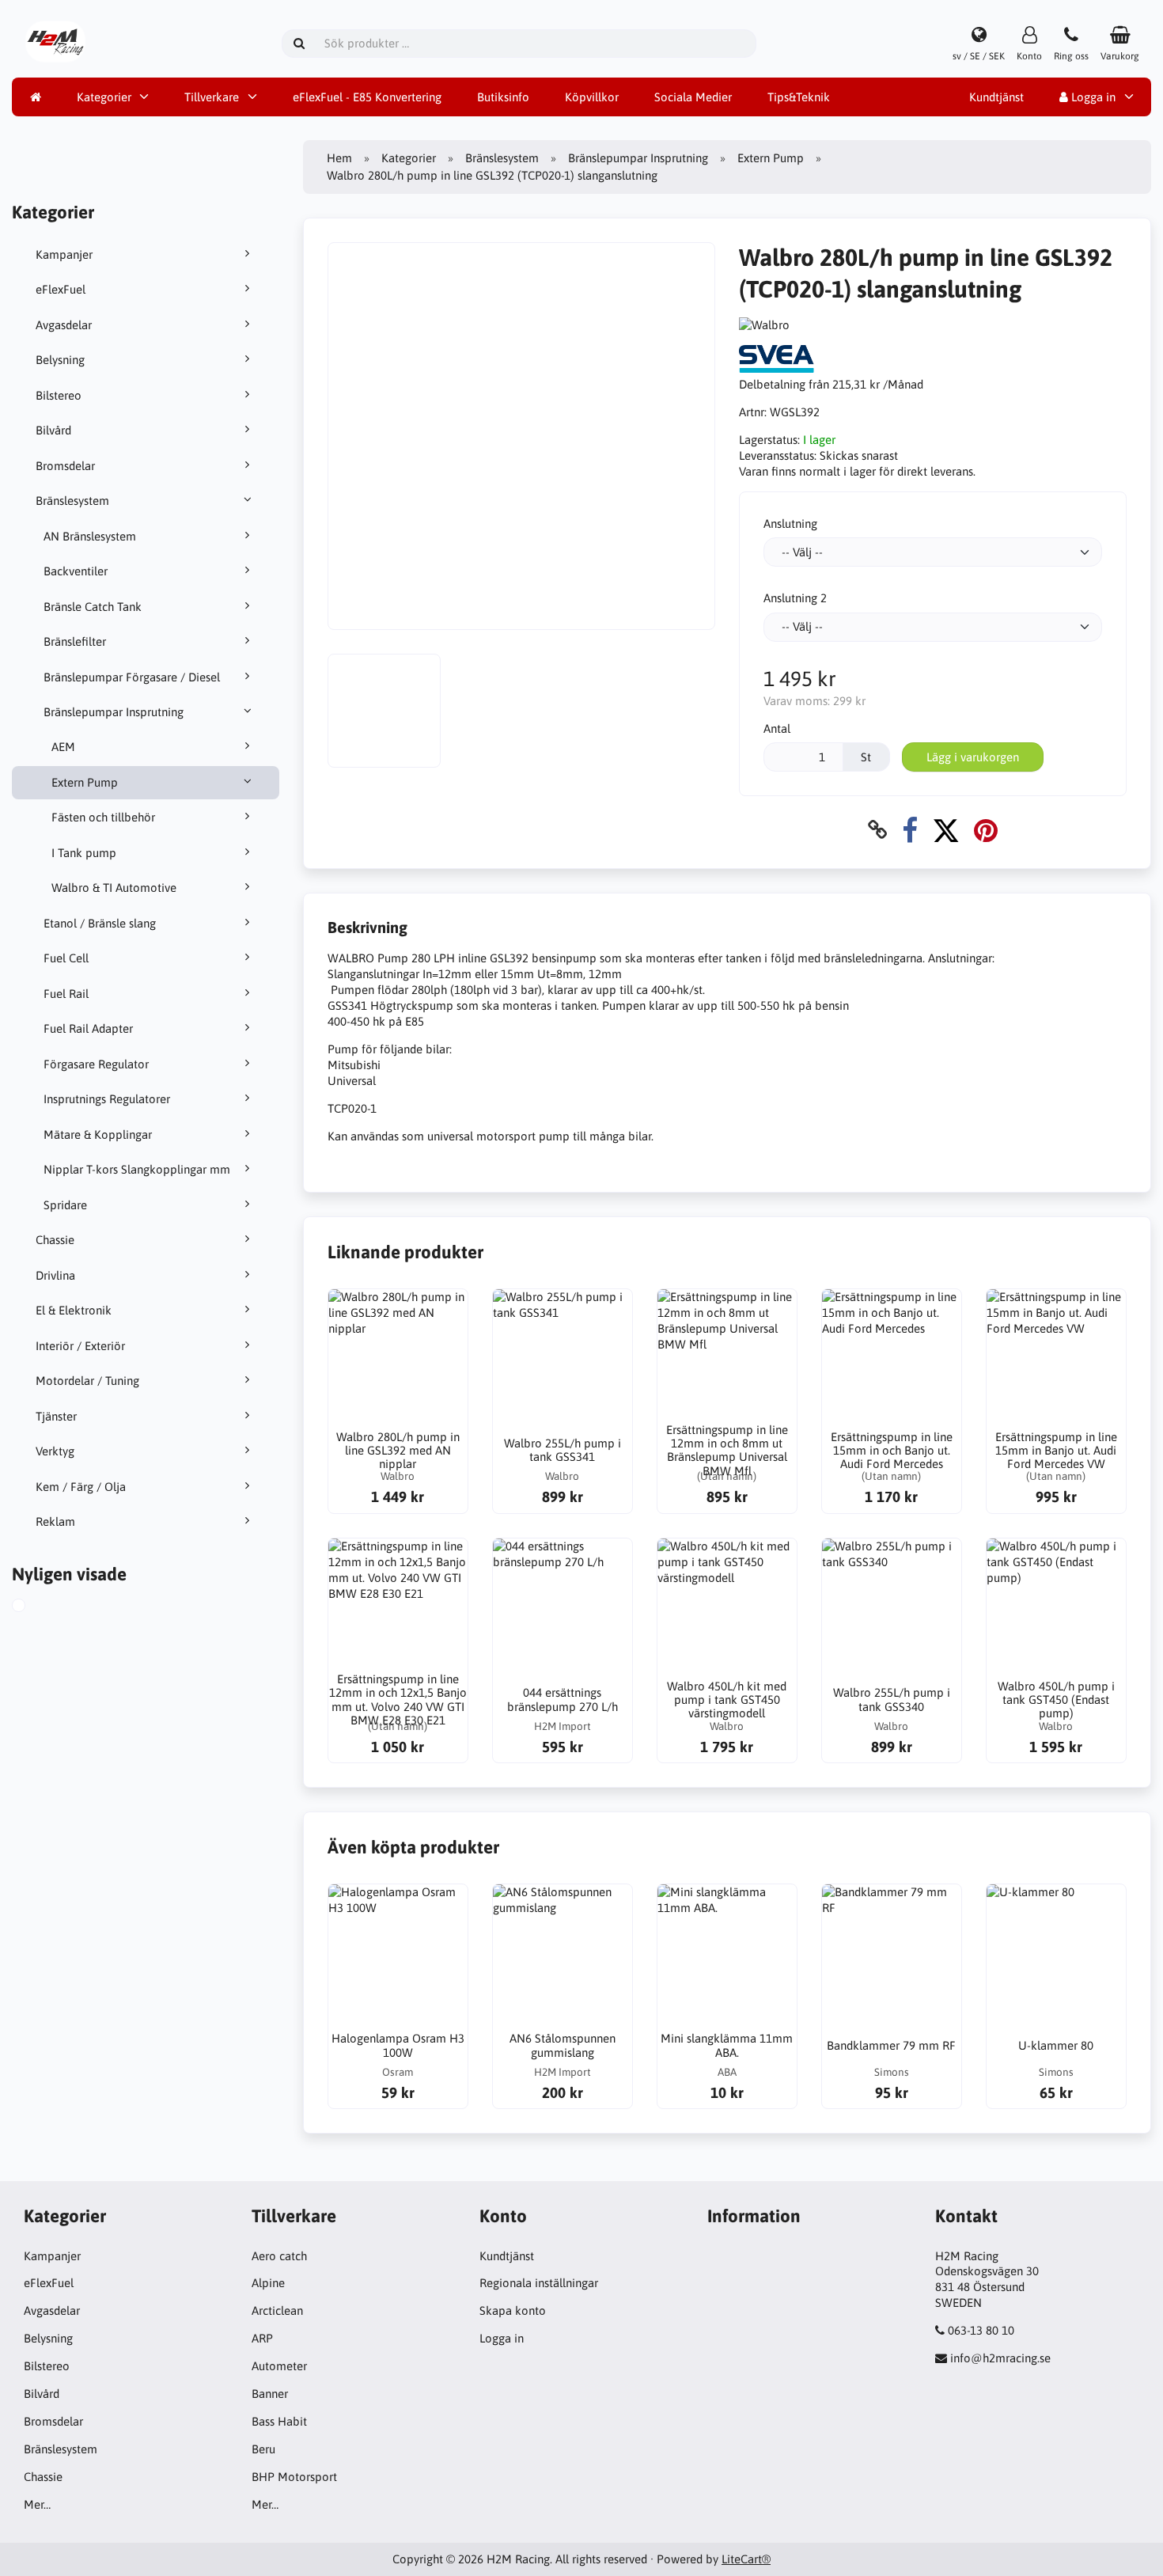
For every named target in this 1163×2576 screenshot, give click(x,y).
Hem (339, 158)
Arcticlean (277, 2310)
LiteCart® (746, 2559)
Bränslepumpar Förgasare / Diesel (132, 677)
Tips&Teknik (799, 97)
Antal (777, 728)
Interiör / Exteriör (80, 1346)
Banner (270, 2394)
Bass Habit (279, 2421)
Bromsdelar (65, 466)
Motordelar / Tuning (87, 1381)
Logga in (1092, 97)
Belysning (60, 360)
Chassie (55, 1240)
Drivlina (55, 1275)
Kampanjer (64, 254)
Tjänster (56, 1416)
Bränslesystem (72, 501)
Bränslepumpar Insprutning (114, 712)
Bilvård (53, 430)
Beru (263, 2449)
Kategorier (104, 97)
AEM (63, 747)
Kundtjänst (996, 97)
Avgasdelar (64, 325)
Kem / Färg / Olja (81, 1487)
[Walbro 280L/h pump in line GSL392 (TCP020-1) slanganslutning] (36, 1607)
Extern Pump (85, 782)
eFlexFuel (61, 289)
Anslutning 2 (795, 598)
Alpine (268, 2283)
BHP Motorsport (294, 2477)
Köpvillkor (592, 97)
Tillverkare (212, 97)
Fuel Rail (66, 994)
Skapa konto (513, 2310)
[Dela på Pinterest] (986, 830)
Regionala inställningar (539, 2283)
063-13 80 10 (981, 2330)
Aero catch (279, 2256)
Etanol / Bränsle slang (100, 923)
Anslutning (790, 524)
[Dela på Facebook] (910, 830)
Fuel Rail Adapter (88, 1028)
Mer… (37, 2504)
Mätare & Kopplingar (98, 1134)
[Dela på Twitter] (946, 830)
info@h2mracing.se (1000, 2358)
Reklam (55, 1521)
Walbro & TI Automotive (114, 888)
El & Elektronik (74, 1310)
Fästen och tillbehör (103, 817)
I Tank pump (84, 853)
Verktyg (55, 1451)
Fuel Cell (66, 958)
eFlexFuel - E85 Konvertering (367, 97)
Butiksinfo (503, 97)
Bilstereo (59, 395)
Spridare (65, 1205)
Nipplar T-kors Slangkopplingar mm (137, 1169)
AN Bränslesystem (90, 536)
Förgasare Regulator (96, 1064)
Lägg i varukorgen (973, 757)
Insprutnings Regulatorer (107, 1099)
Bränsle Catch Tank (93, 607)
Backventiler (76, 571)
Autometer (279, 2366)
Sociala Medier (693, 97)
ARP (262, 2338)
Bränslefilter (75, 641)
